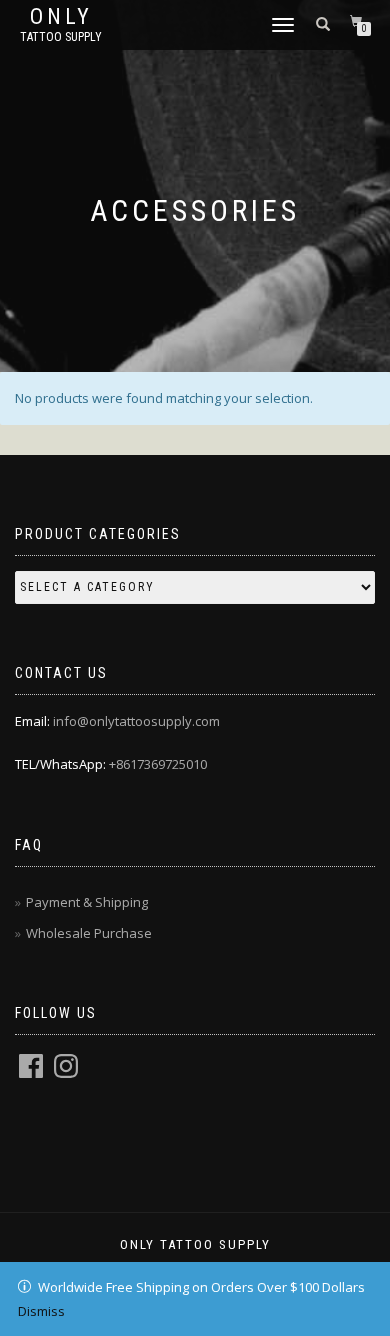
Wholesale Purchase (89, 933)
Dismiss (41, 1311)
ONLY (61, 17)
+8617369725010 (158, 764)
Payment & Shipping (87, 902)
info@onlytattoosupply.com (136, 721)
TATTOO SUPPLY (61, 37)
